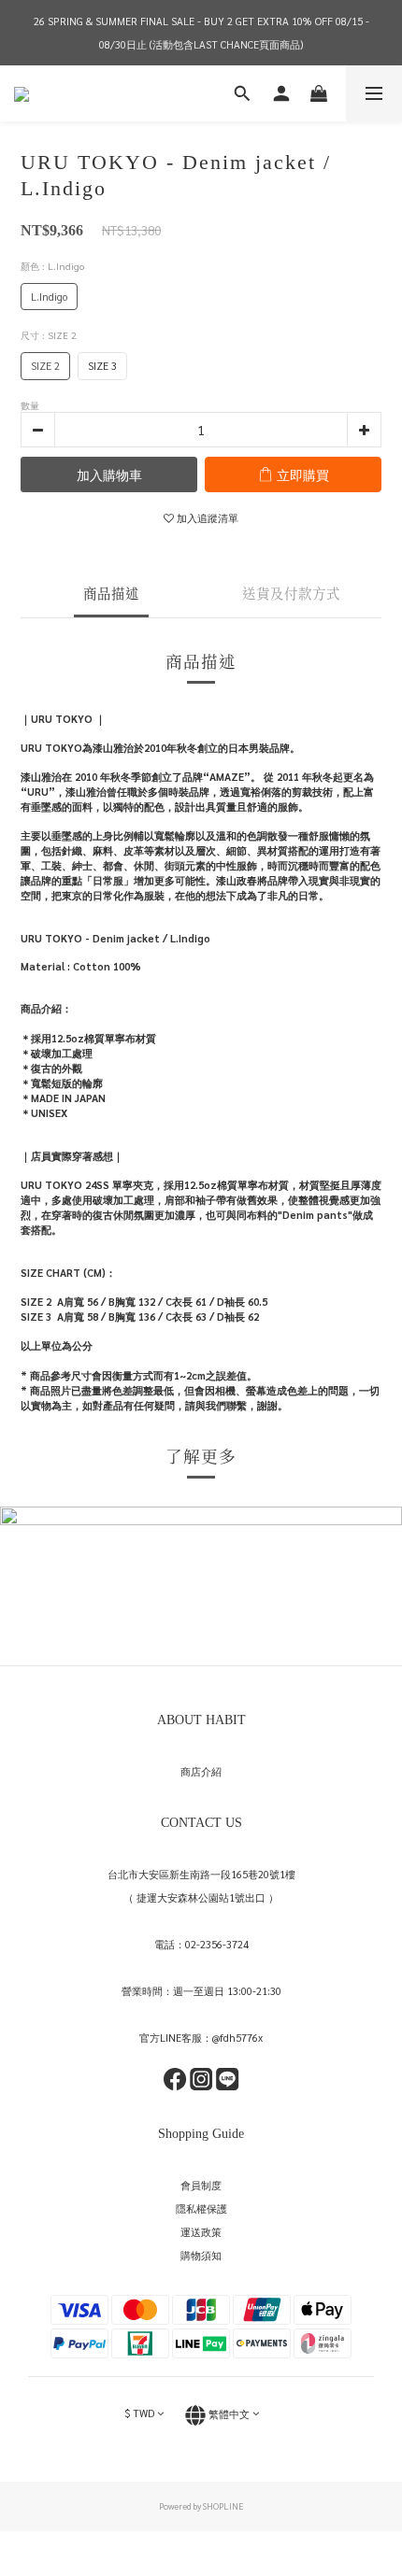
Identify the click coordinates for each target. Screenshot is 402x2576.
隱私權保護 (201, 2208)
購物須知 (201, 2255)
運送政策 (201, 2232)
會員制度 (201, 2185)
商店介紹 (201, 1771)
